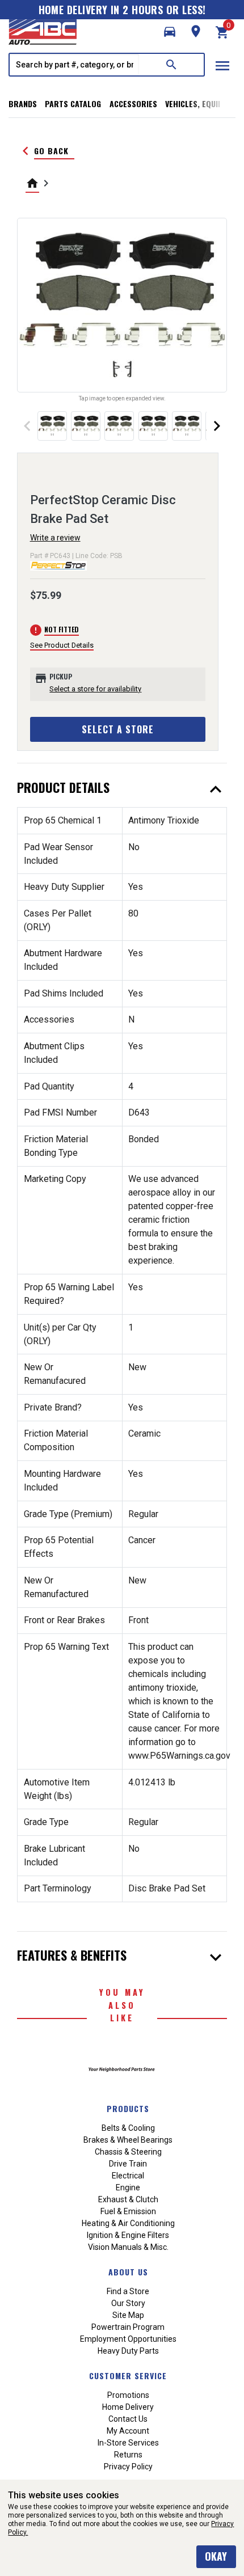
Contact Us (128, 2419)
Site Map (128, 2315)
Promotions (128, 2395)
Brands (23, 104)
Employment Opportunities (128, 2339)
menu (222, 66)
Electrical (128, 2176)
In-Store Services (128, 2443)
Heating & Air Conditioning (128, 2223)
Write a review (55, 538)
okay (216, 2556)
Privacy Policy (128, 2467)
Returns (128, 2455)
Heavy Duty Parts (128, 2351)
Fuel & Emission (128, 2211)
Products (128, 2108)
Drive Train (128, 2164)
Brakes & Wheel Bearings (128, 2140)
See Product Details (62, 645)
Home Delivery (128, 2407)
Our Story (128, 2303)
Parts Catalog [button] (73, 104)
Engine (128, 2188)
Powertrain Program (128, 2327)
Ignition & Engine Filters (128, 2235)
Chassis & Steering (128, 2152)
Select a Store (118, 729)
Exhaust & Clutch (128, 2199)
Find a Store (128, 2291)
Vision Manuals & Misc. (128, 2247)
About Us (128, 2272)
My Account (128, 2431)
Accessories (133, 104)
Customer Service (128, 2376)
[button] (170, 32)
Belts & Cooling (128, 2128)
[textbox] (74, 65)
